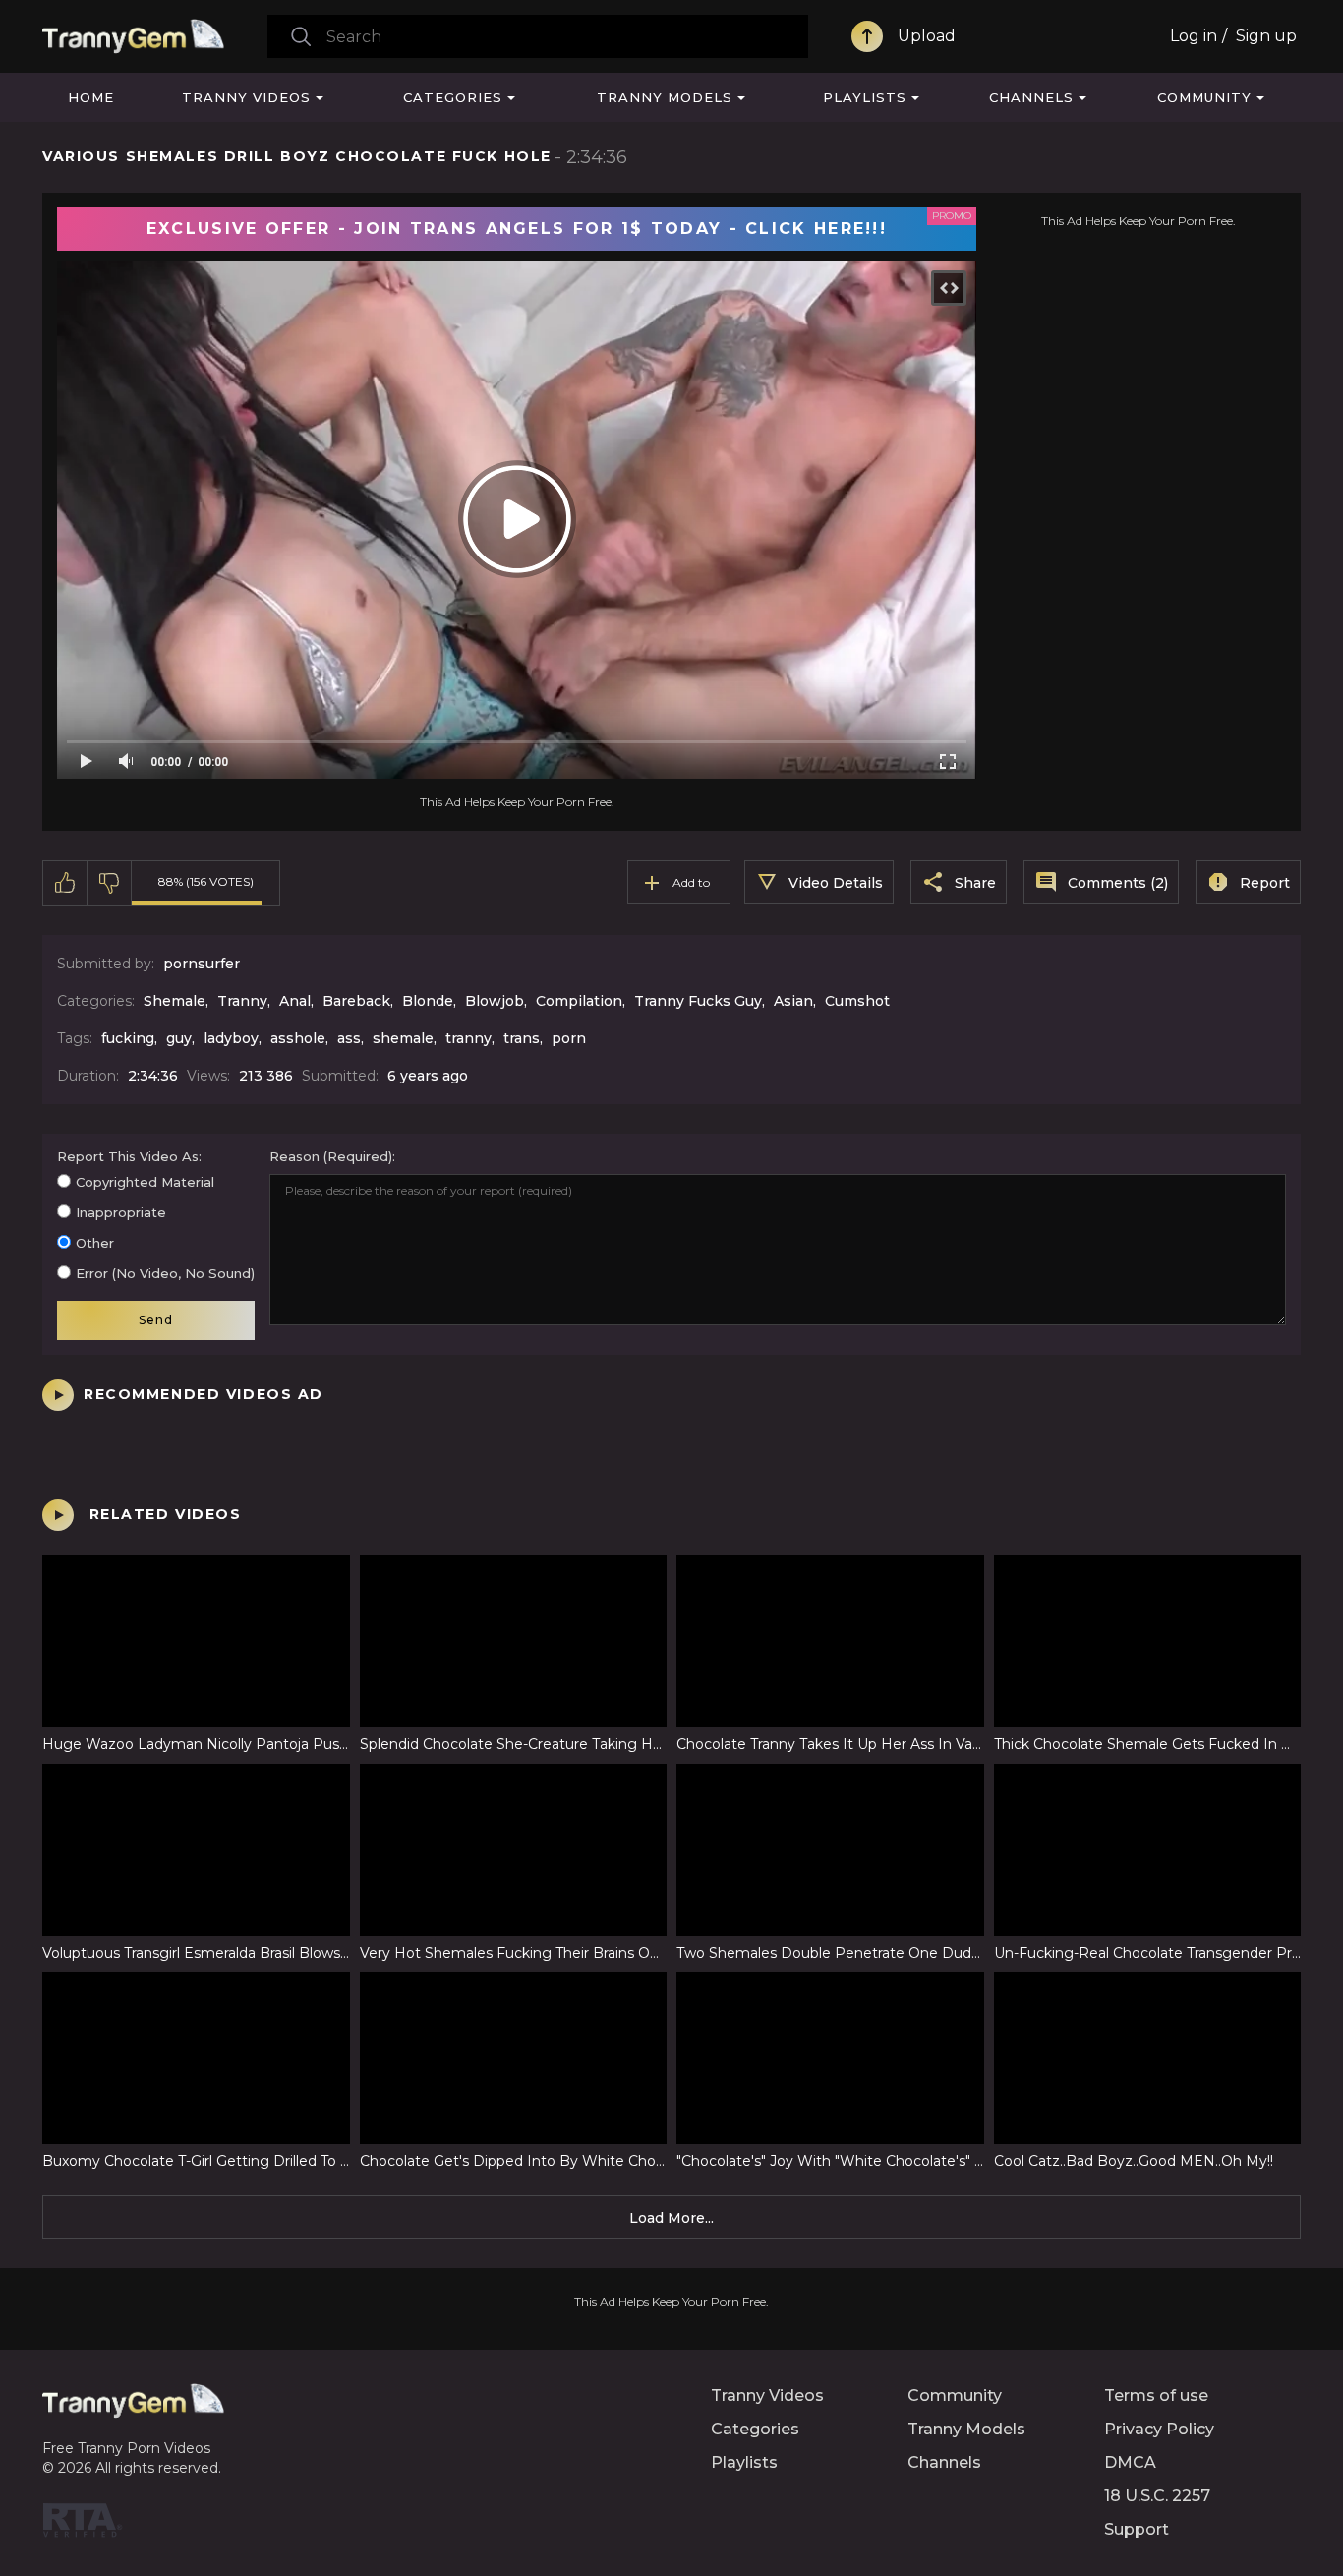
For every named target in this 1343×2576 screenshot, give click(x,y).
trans (522, 1038)
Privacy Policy (1159, 2429)
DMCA (1130, 2462)
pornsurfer (202, 964)
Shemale (175, 1001)
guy (179, 1038)
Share (975, 883)
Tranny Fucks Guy (698, 1001)
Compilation (579, 1001)
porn (569, 1038)
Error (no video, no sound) (165, 1273)
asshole (298, 1038)
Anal (295, 1001)
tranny (468, 1038)
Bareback (356, 1001)
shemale (403, 1038)
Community (1204, 97)
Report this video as (128, 1156)
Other (95, 1243)
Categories (453, 97)
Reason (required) (331, 1156)
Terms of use (1156, 2396)
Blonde (428, 1001)
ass (349, 1038)
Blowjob (495, 1001)
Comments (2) (1118, 883)
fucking (128, 1038)
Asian (793, 1001)
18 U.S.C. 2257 (1157, 2496)
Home (91, 97)
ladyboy (231, 1038)
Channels (1031, 97)
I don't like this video (110, 883)
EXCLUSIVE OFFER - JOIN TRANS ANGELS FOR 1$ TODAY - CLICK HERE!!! (517, 229)
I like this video (65, 883)
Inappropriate (121, 1212)
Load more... (671, 2218)
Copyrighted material (145, 1182)
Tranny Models (665, 97)
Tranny (242, 1001)
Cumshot (857, 1001)
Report (1265, 883)
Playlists (865, 97)
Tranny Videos (246, 97)
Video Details (836, 883)
